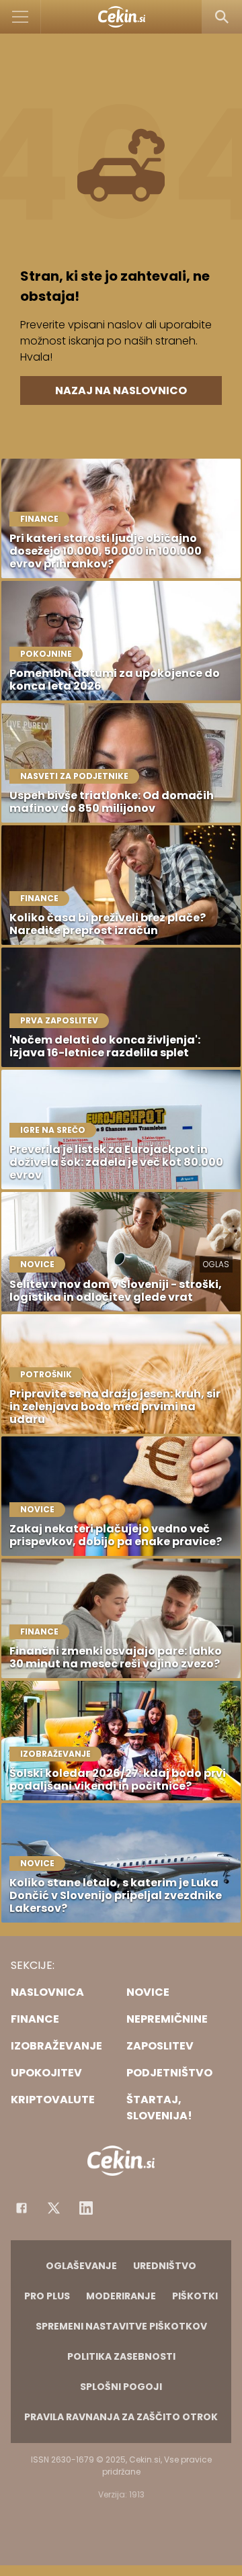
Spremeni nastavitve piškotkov (121, 2326)
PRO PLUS (47, 2296)
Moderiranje (121, 2296)
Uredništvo (165, 2266)
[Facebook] (22, 2208)
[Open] (21, 17)
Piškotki (195, 2296)
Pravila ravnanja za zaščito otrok (121, 2417)
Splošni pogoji (121, 2387)
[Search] (222, 17)
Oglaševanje (81, 2266)
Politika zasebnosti (121, 2356)
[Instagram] (86, 2208)
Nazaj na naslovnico (121, 390)
